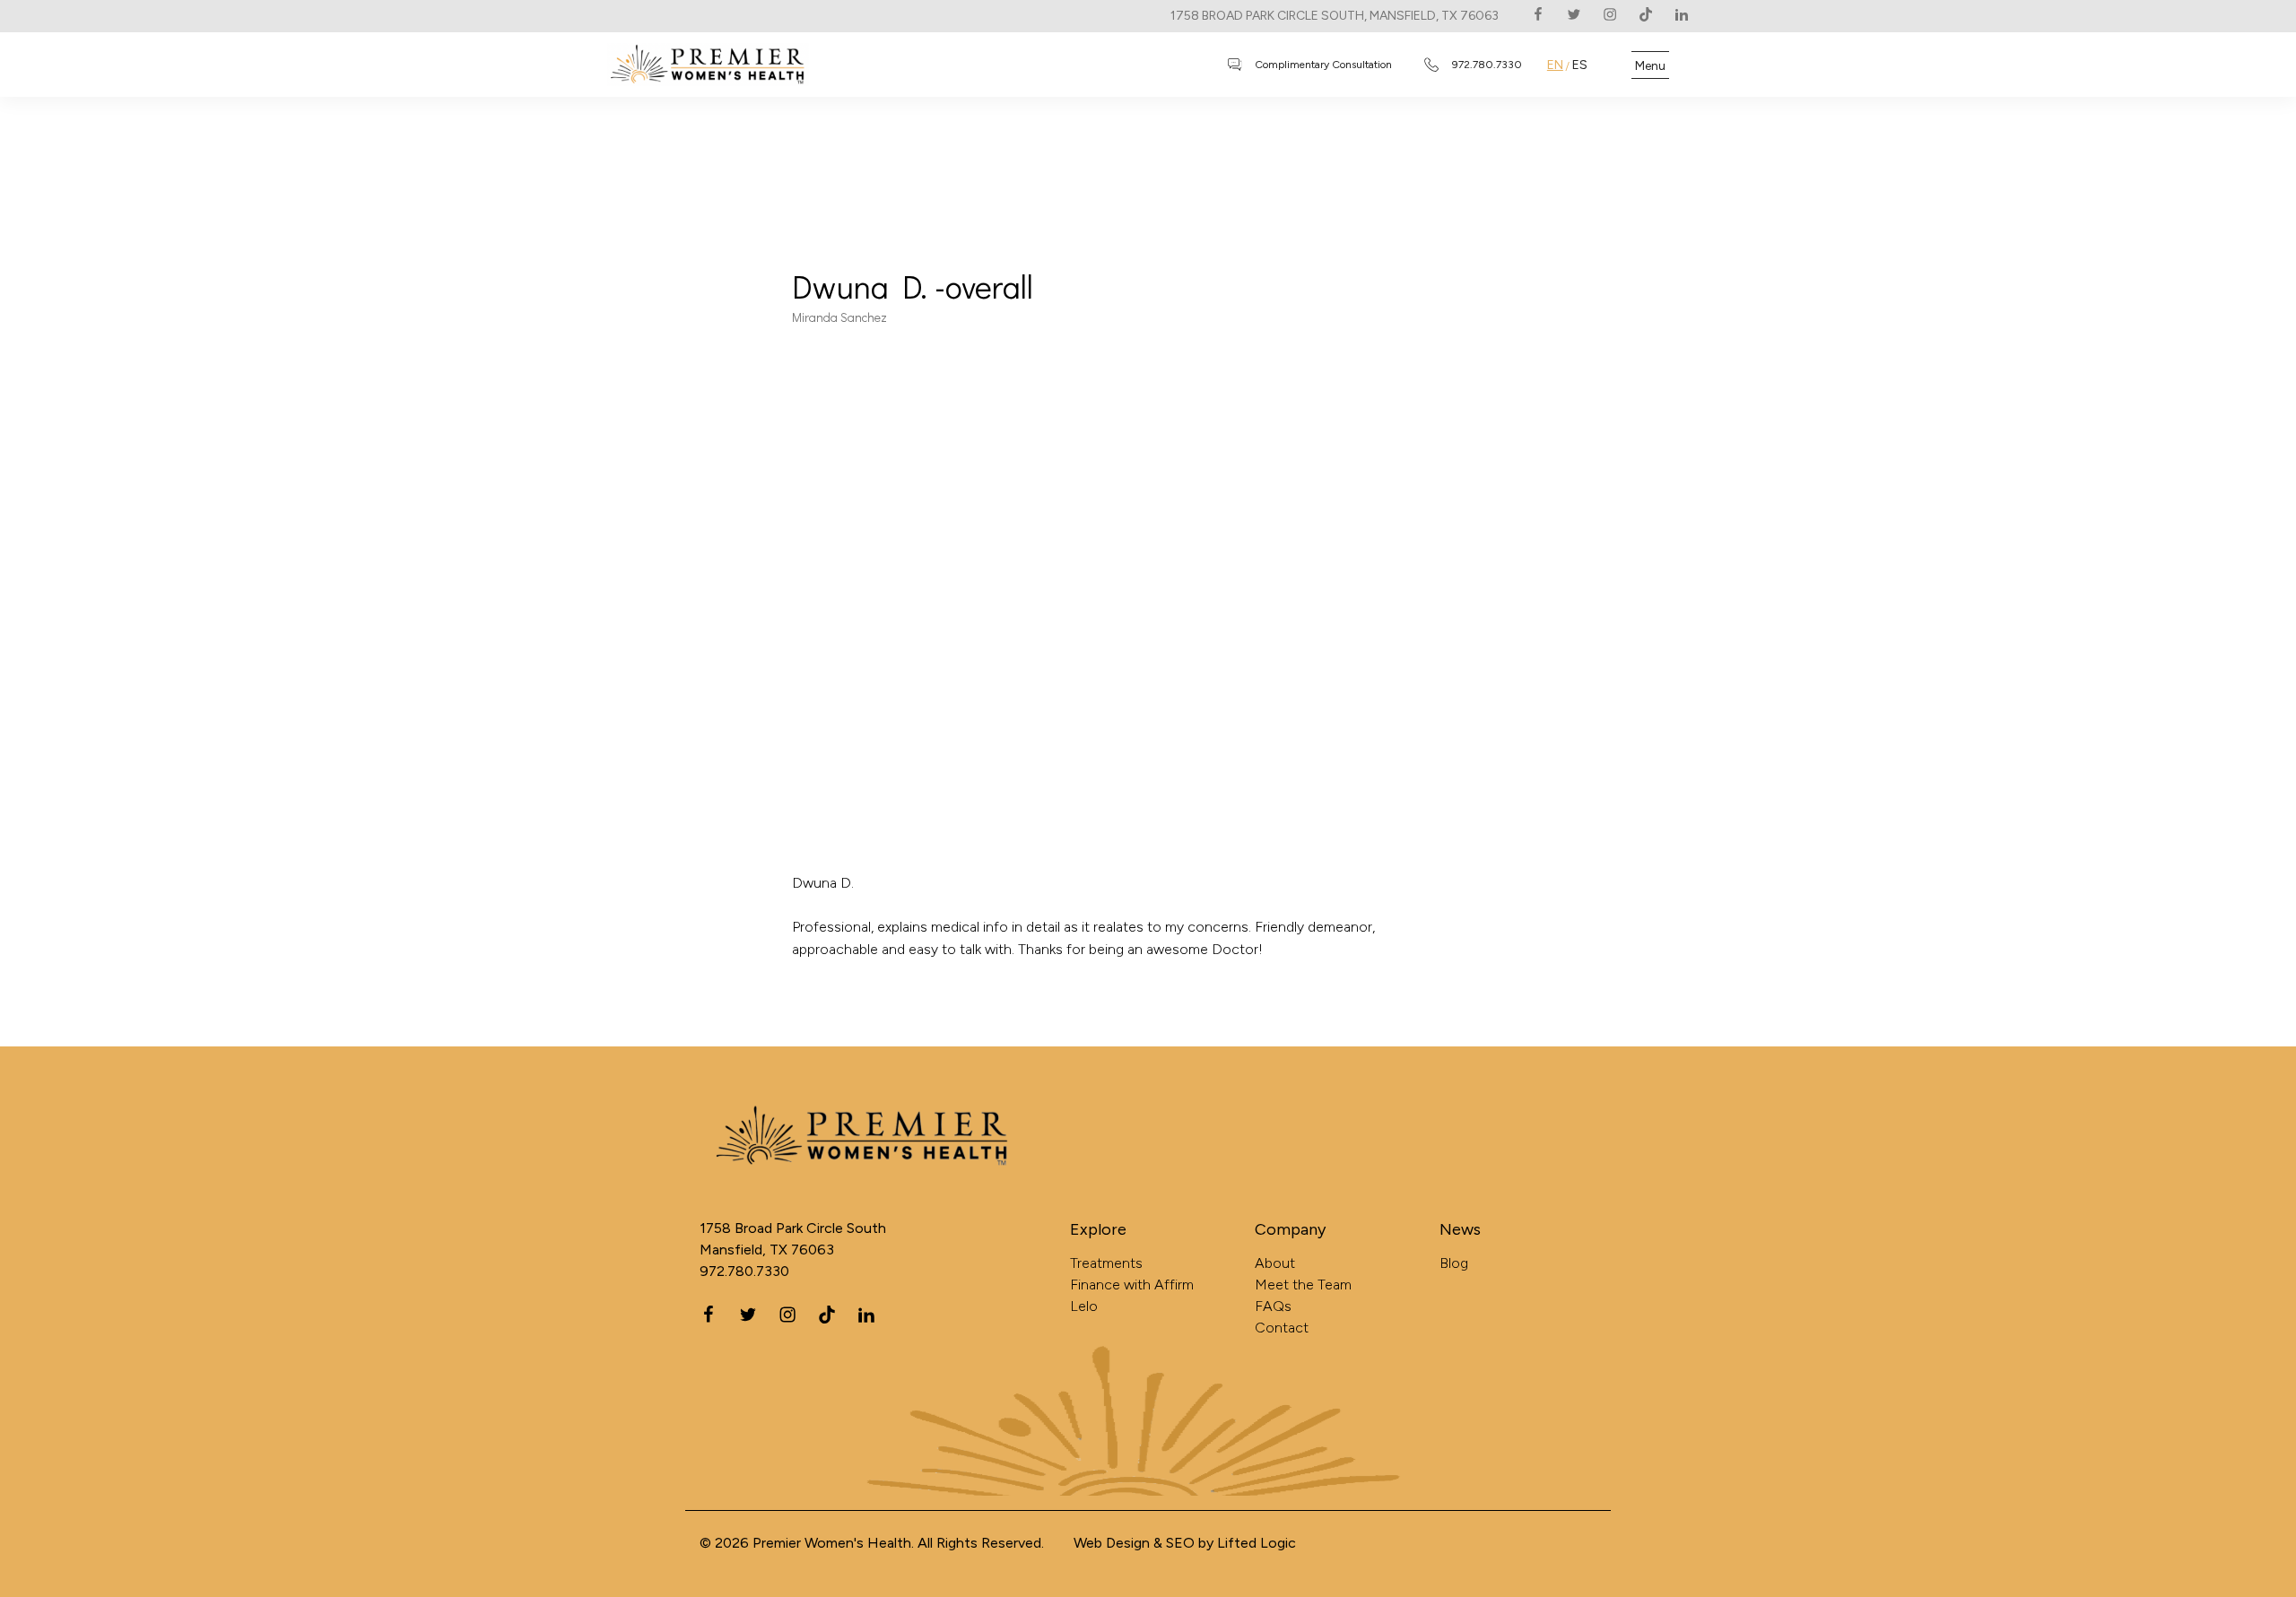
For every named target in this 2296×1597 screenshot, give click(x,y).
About (1275, 1263)
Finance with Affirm (1132, 1285)
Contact (1282, 1328)
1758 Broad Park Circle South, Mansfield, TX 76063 (1335, 16)
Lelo (1084, 1306)
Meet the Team (1303, 1285)
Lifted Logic (1257, 1543)
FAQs (1273, 1306)
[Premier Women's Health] (812, 1158)
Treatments (1106, 1263)
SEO (1180, 1543)
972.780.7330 (744, 1271)
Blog (1454, 1263)
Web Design (1112, 1543)
